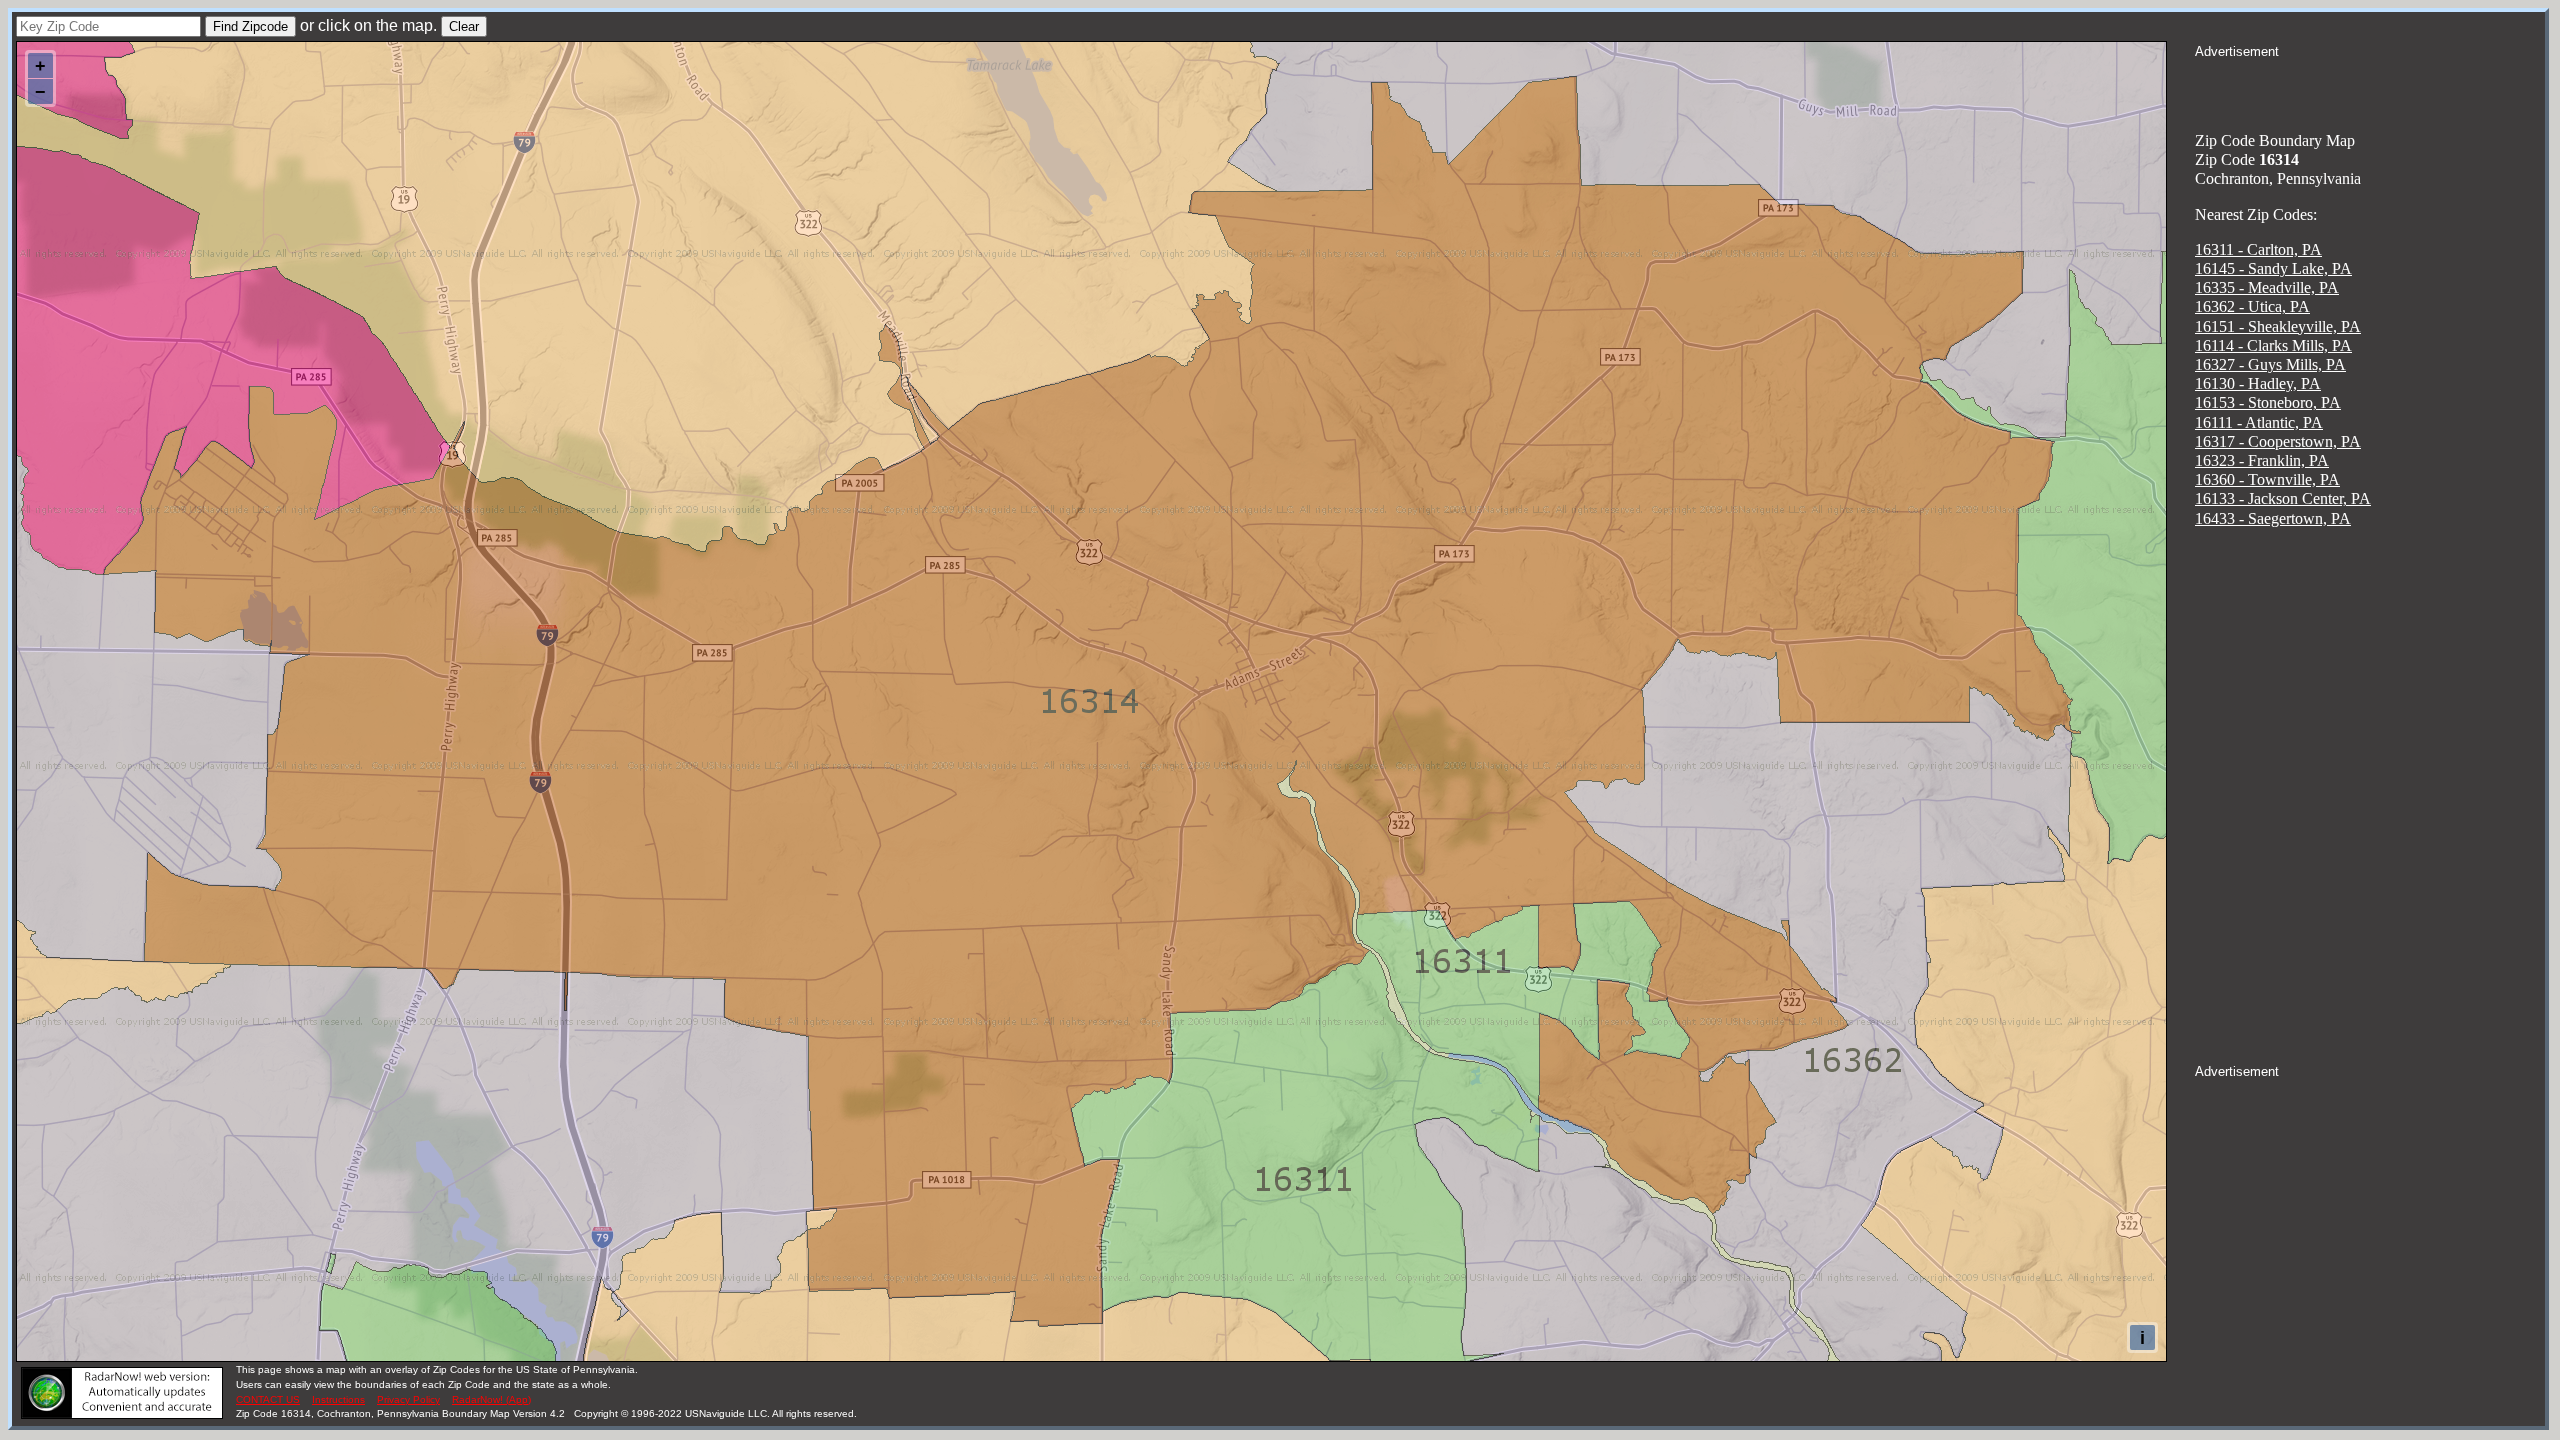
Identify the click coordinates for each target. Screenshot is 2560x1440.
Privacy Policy (408, 1399)
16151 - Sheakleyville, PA (2278, 326)
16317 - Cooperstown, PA (2278, 441)
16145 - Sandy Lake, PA (2273, 268)
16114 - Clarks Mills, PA (2273, 345)
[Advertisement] (2370, 86)
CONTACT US (268, 1399)
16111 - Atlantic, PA (2259, 422)
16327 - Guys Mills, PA (2270, 364)
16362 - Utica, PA (2252, 306)
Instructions (338, 1399)
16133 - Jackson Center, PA (2283, 498)
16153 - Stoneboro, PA (2268, 402)
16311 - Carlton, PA (2258, 249)
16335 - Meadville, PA (2267, 287)
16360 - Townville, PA (2267, 479)
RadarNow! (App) (491, 1399)
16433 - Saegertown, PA (2273, 518)
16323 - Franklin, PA (2262, 460)
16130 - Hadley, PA (2258, 383)
